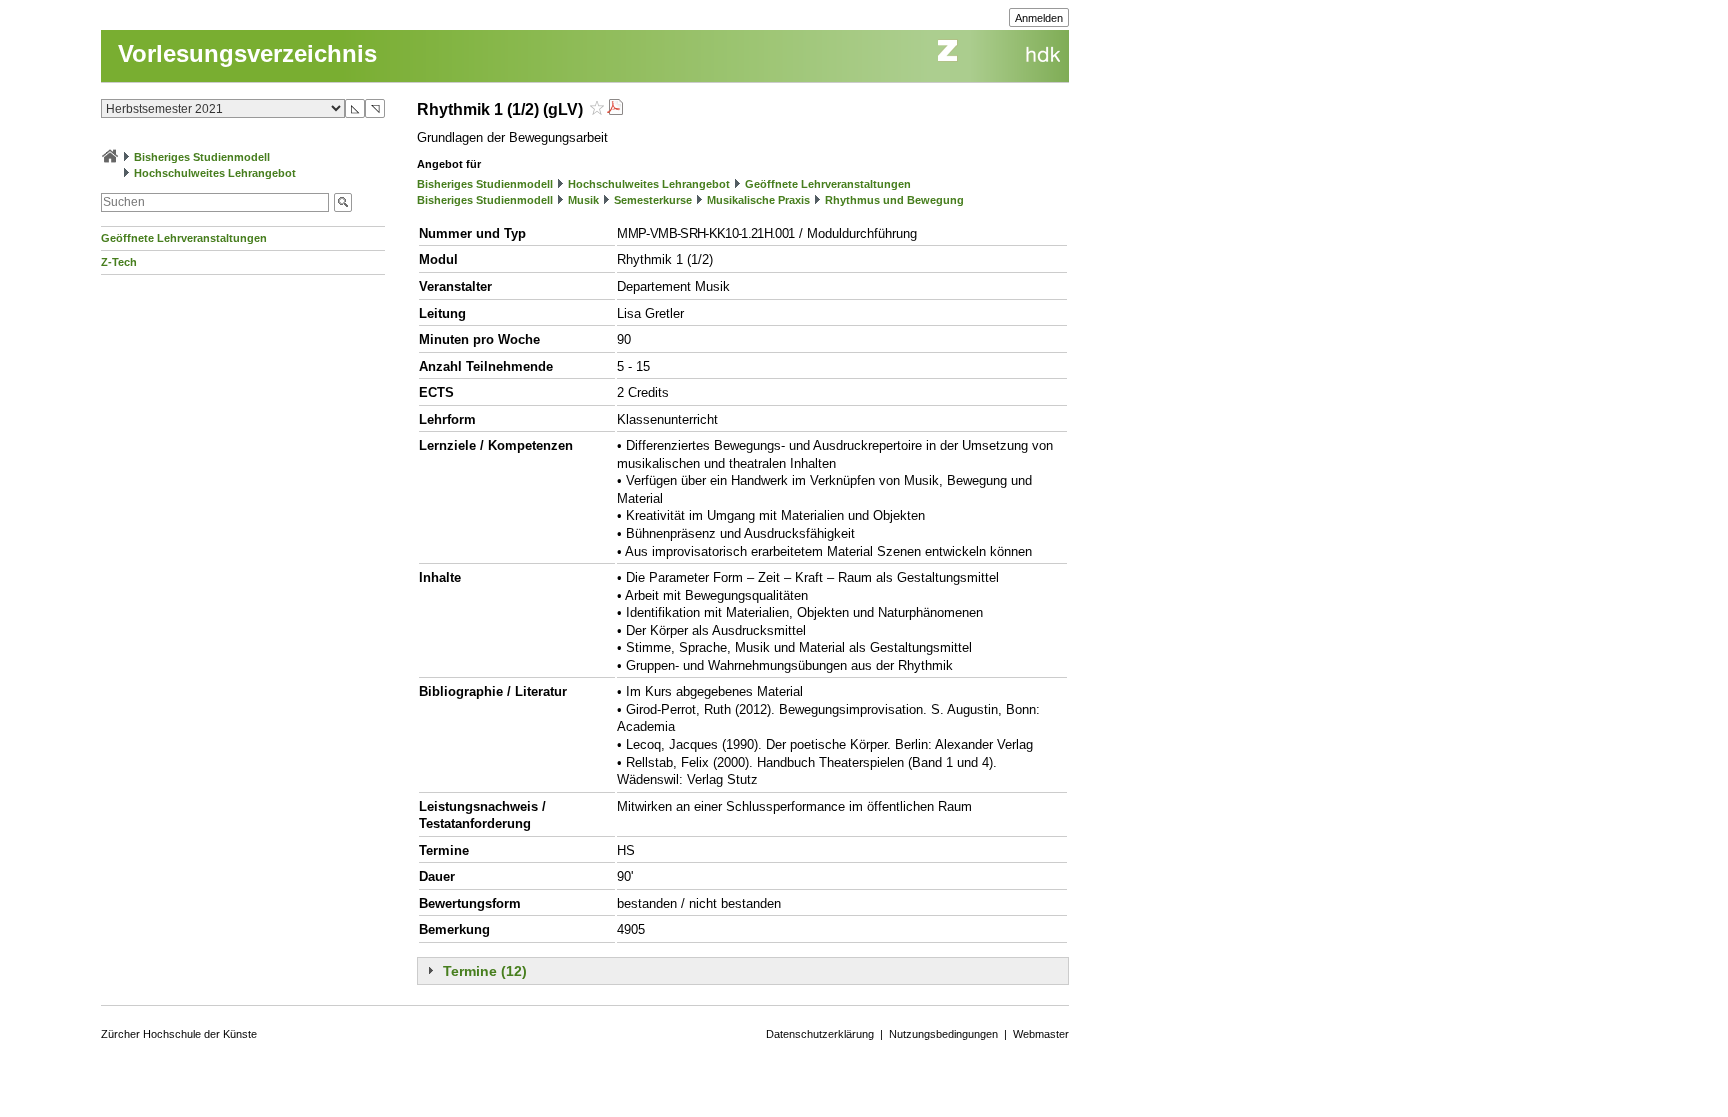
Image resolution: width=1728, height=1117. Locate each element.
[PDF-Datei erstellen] (615, 109)
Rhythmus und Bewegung (894, 200)
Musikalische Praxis (758, 200)
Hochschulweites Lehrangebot (215, 173)
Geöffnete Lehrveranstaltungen (184, 238)
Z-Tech (119, 262)
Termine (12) (485, 971)
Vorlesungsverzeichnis (247, 53)
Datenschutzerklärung (820, 1034)
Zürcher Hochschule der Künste (179, 1034)
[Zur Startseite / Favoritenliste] (110, 157)
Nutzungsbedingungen (943, 1034)
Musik (583, 200)
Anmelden (1039, 18)
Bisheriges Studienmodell (202, 157)
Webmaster (1041, 1034)
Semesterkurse (653, 200)
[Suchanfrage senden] (343, 202)
